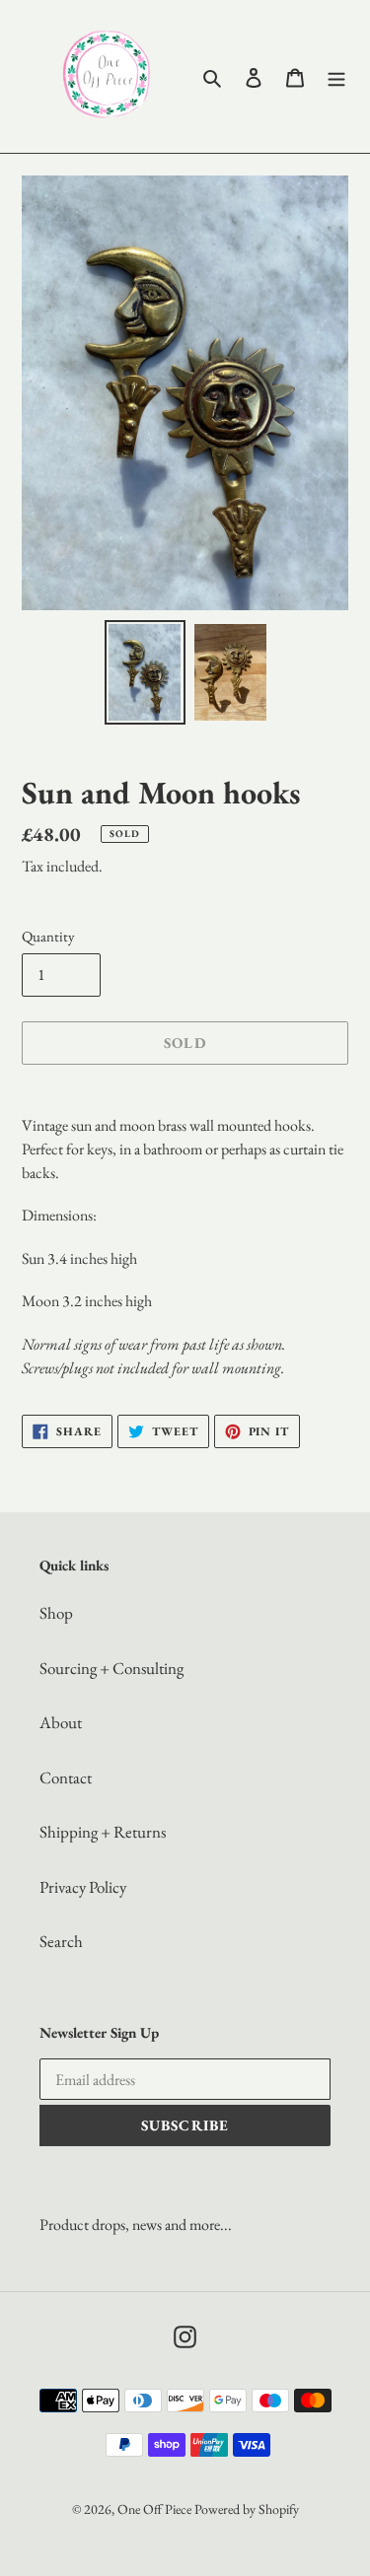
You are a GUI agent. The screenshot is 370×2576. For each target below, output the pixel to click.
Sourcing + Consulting (111, 1668)
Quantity (48, 936)
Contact (66, 1777)
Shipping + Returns (103, 1832)
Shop (56, 1613)
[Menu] (336, 77)
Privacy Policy (83, 1887)
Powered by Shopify (247, 2509)
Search (61, 1941)
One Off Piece (154, 2509)
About (61, 1722)
